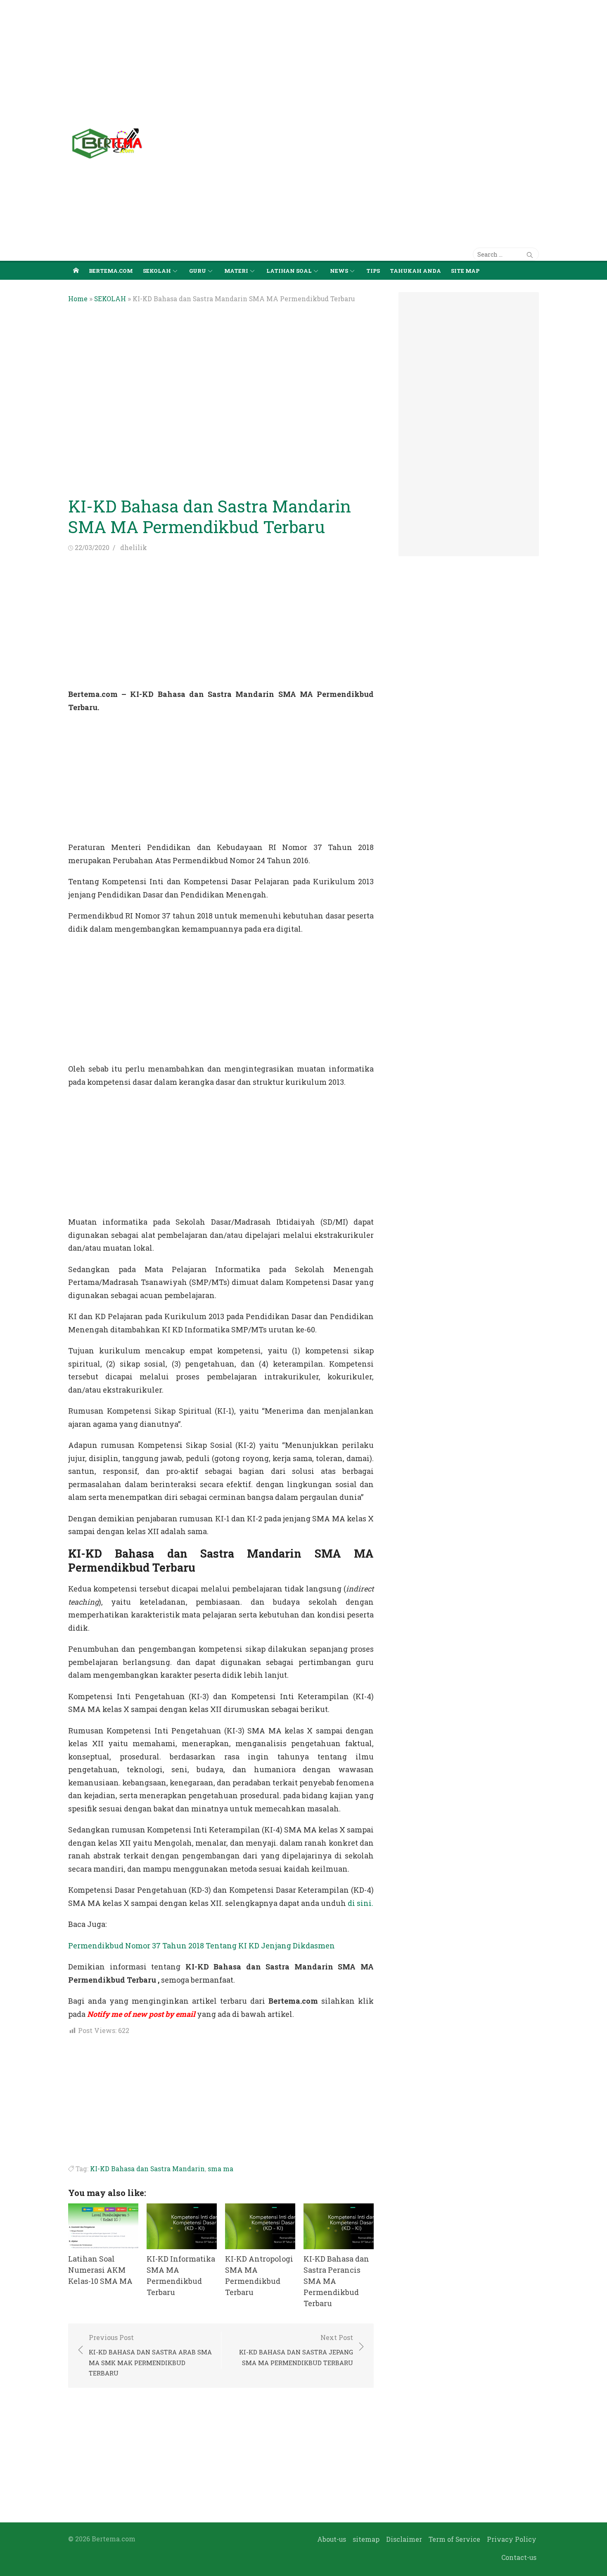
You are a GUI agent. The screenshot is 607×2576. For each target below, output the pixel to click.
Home (78, 299)
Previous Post (150, 2355)
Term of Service (454, 2539)
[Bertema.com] (76, 270)
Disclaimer (404, 2539)
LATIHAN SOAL (289, 271)
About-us (332, 2539)
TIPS (373, 271)
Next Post (296, 2350)
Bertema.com (111, 271)
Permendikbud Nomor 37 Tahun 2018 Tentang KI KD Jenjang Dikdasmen (202, 1946)
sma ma (221, 2169)
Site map (465, 271)
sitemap (366, 2539)
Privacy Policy (512, 2539)
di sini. (360, 1903)
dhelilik (134, 547)
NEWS (339, 271)
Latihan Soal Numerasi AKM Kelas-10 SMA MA (100, 2270)
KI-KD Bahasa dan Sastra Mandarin (147, 2169)
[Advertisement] (248, 58)
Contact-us (519, 2557)
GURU (198, 271)
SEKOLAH (157, 271)
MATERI (236, 271)
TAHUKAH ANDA (415, 271)
